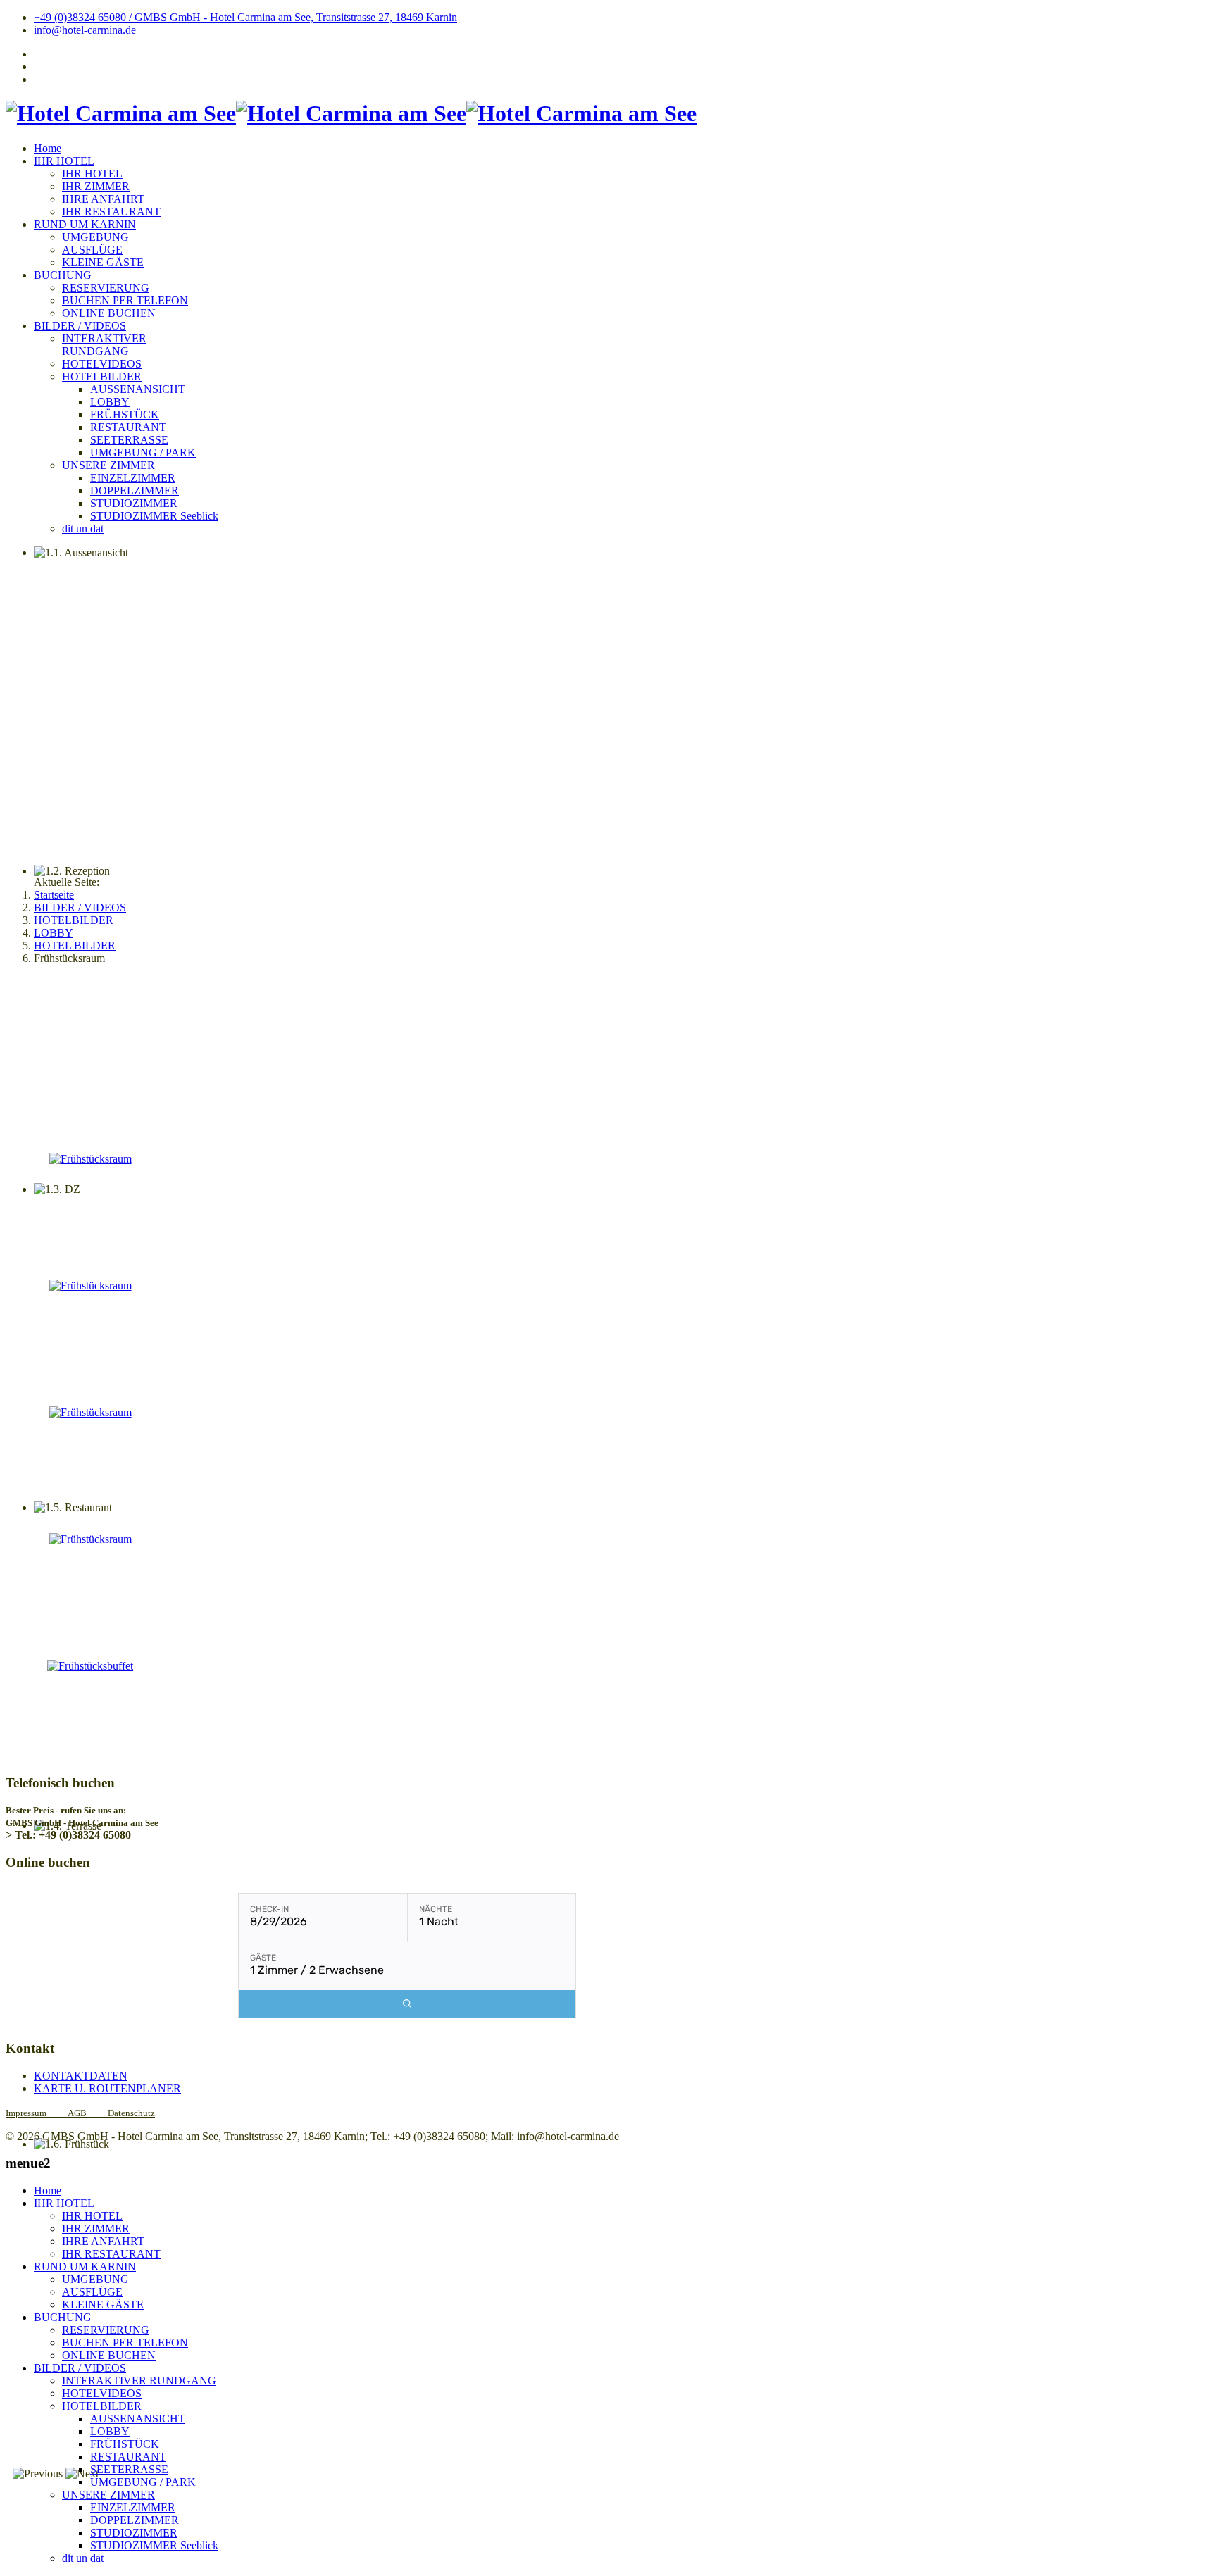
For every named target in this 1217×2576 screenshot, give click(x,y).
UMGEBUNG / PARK (143, 452)
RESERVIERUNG (106, 288)
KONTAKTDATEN (81, 2076)
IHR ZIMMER (96, 186)
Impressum (37, 2113)
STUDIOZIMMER (134, 503)
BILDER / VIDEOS (80, 326)
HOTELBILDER (102, 376)
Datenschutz (131, 2113)
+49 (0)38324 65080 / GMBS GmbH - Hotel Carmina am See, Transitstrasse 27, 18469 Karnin (245, 17)
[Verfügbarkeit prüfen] (407, 2004)
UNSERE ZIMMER (108, 465)
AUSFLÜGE (92, 250)
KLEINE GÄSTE (103, 262)
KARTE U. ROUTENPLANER (107, 2088)
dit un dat (83, 529)
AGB (77, 2113)
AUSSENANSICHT (138, 389)
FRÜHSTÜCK (125, 414)
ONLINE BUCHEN (109, 313)
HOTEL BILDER (75, 945)
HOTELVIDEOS (102, 364)
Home (48, 148)
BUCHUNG (63, 275)
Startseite (54, 895)
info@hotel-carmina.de (85, 30)
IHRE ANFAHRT (103, 199)
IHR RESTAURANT (111, 212)
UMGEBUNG (95, 237)
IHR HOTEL (64, 161)
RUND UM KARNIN (85, 224)
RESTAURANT (128, 427)
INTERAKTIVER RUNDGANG (104, 345)
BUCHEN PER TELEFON (125, 300)
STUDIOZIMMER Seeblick (154, 516)
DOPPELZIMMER (135, 490)
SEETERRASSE (129, 440)
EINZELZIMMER (133, 478)
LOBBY (110, 402)
